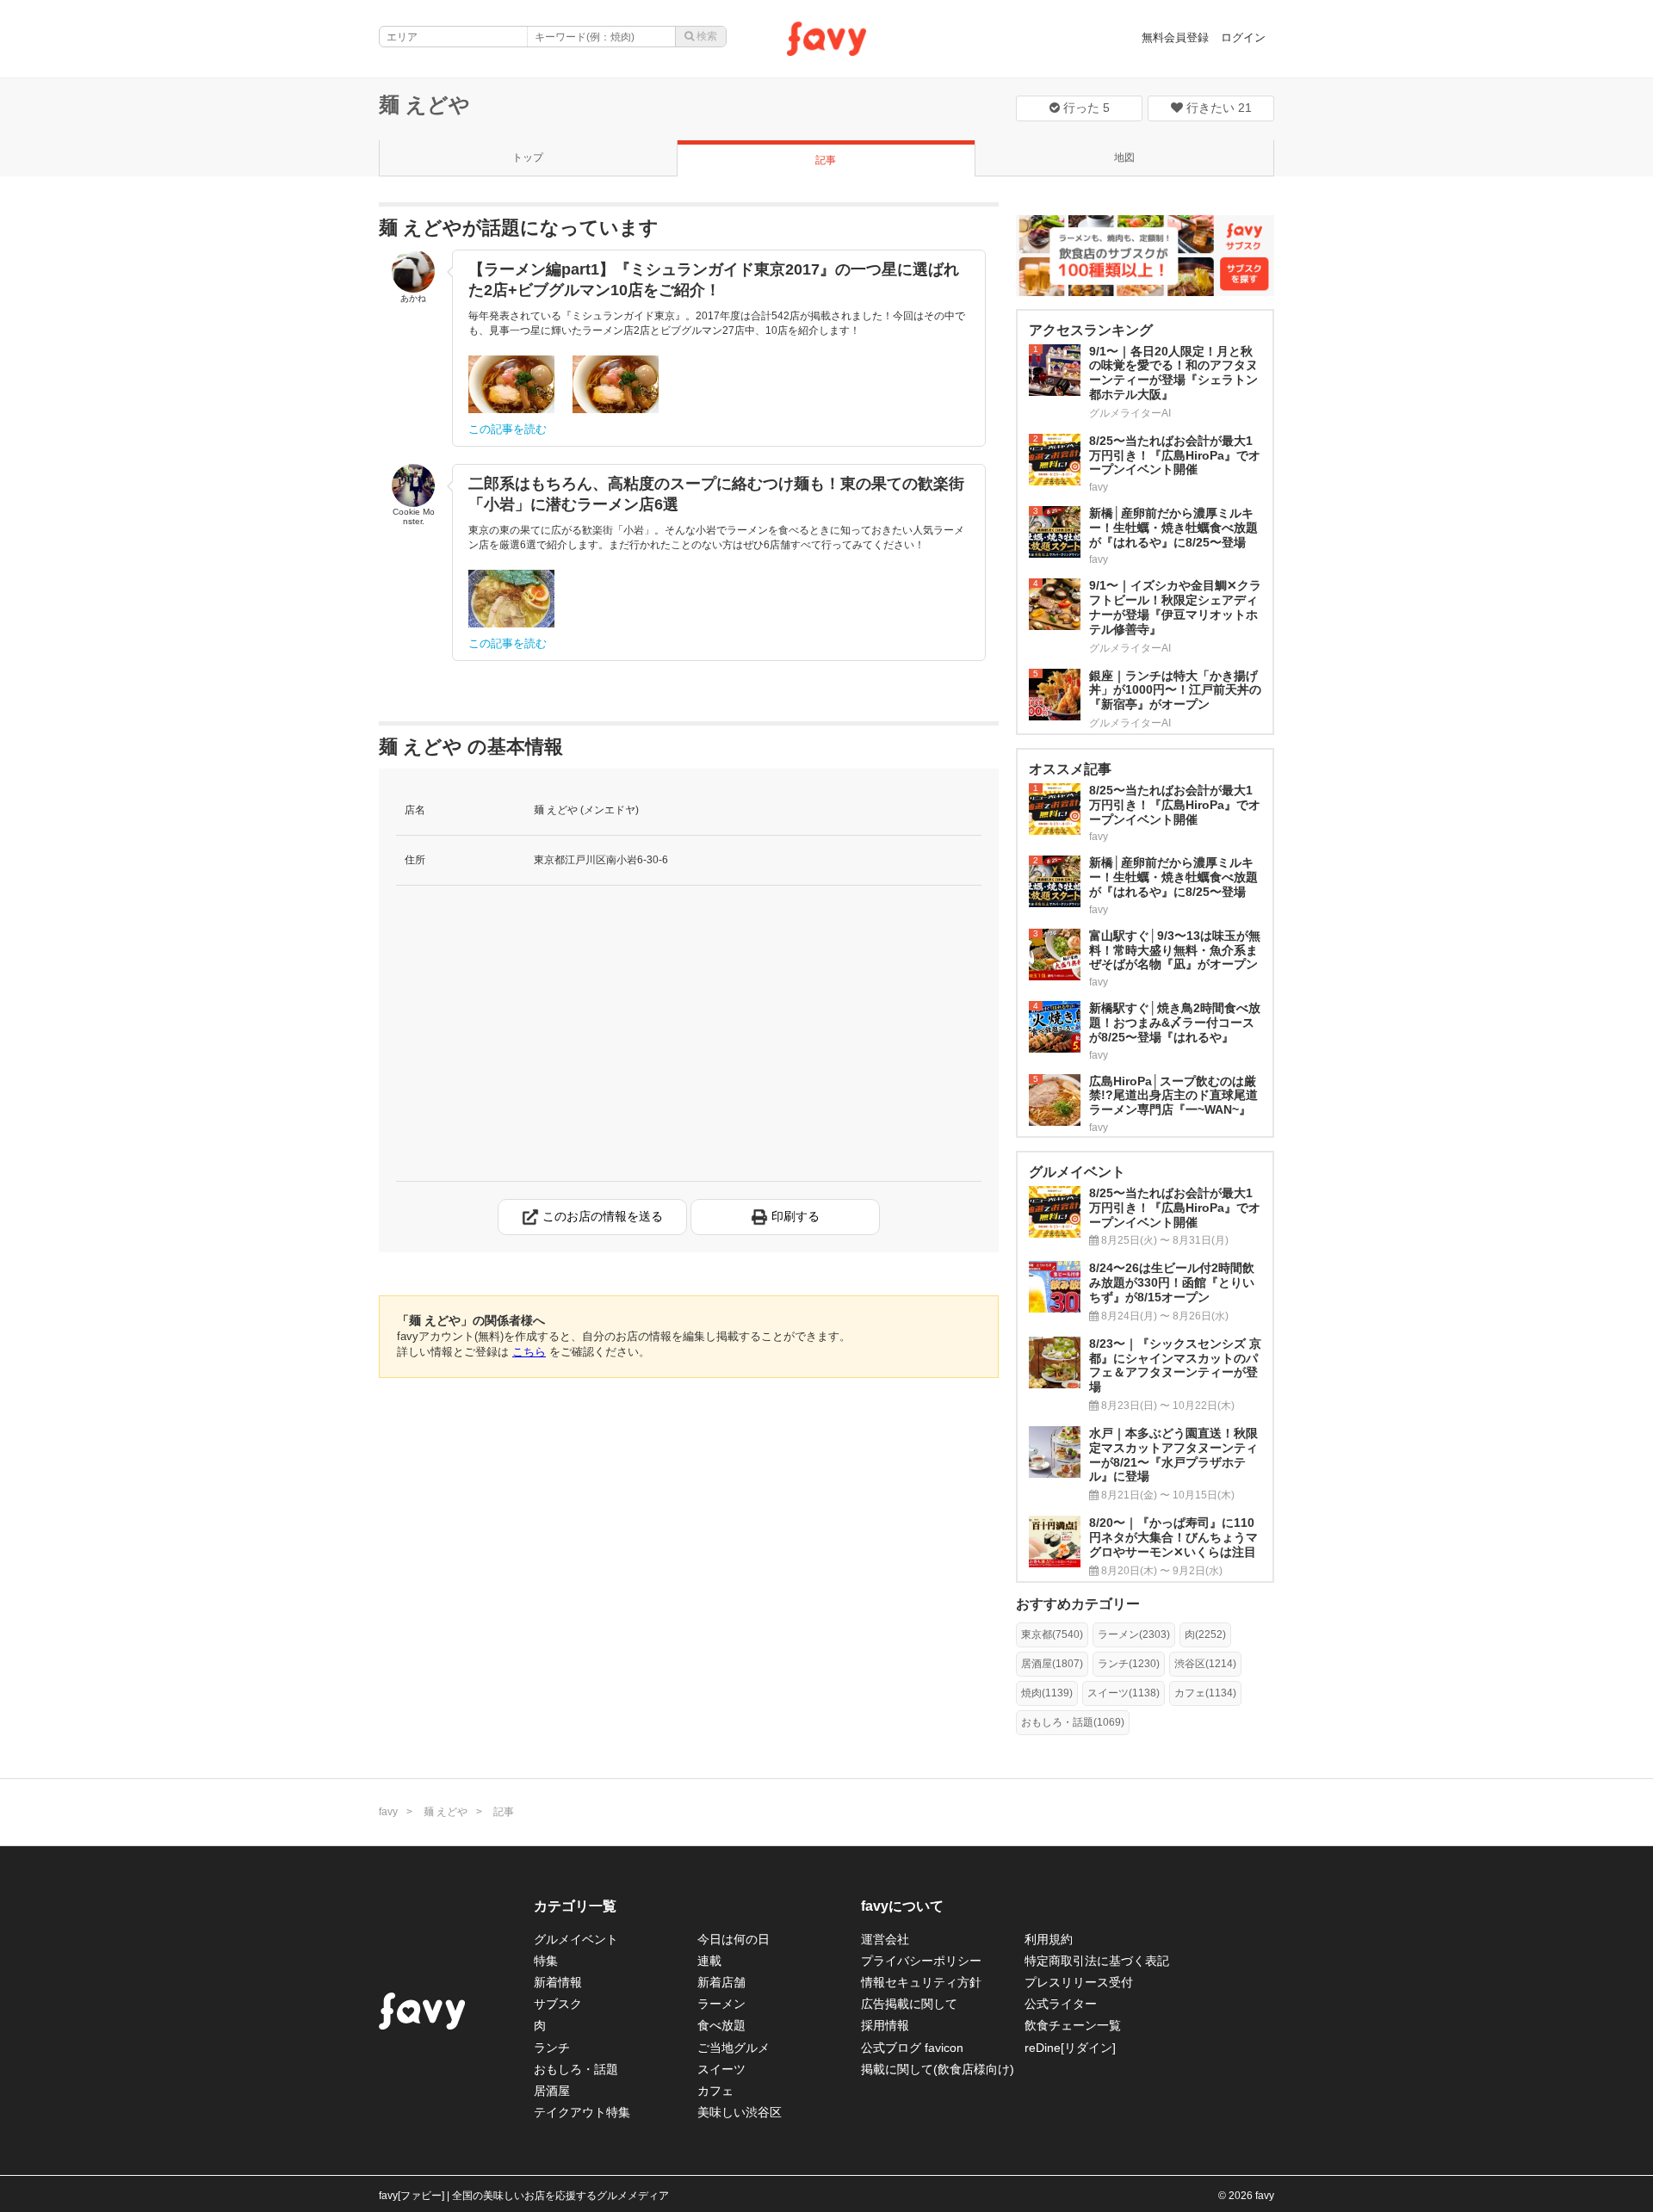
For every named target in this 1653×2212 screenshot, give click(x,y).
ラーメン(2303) (1134, 1634)
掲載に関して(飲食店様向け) (938, 2069)
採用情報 (885, 2025)
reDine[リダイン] (1070, 2048)
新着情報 (558, 1982)
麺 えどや (424, 105)
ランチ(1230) (1129, 1664)
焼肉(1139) (1047, 1693)
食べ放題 (721, 2025)
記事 (826, 160)
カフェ (715, 2091)
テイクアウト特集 (582, 2112)
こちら (529, 1352)
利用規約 (1049, 1939)
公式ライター (1061, 2004)
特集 (546, 1961)
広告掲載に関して (909, 2004)
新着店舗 (721, 1982)
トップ (528, 158)
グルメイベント (576, 1939)
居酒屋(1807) (1052, 1664)
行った (1085, 108)
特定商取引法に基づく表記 (1097, 1961)
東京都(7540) (1052, 1634)
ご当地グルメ (734, 2048)
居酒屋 (552, 2091)
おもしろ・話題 (576, 2069)
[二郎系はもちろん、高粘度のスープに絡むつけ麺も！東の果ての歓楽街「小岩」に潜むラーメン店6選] (511, 599)
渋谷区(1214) (1205, 1664)
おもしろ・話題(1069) (1073, 1722)
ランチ (552, 2048)
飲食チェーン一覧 (1073, 2025)
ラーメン (721, 2004)
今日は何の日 (734, 1939)
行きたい (1217, 108)
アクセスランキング (1091, 330)
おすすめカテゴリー (1078, 1604)
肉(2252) (1205, 1634)
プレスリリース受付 (1079, 1982)
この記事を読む (508, 429)
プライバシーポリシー (921, 1961)
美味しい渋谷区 (740, 2112)
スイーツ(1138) (1124, 1693)
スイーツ (721, 2069)
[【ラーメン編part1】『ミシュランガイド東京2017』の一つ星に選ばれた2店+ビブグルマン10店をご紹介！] (511, 384)
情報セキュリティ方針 (921, 1982)
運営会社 (885, 1939)
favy (388, 1812)
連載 (709, 1961)
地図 (1124, 158)
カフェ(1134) (1205, 1693)
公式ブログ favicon (912, 2048)
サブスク (558, 2004)
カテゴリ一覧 (575, 1906)
